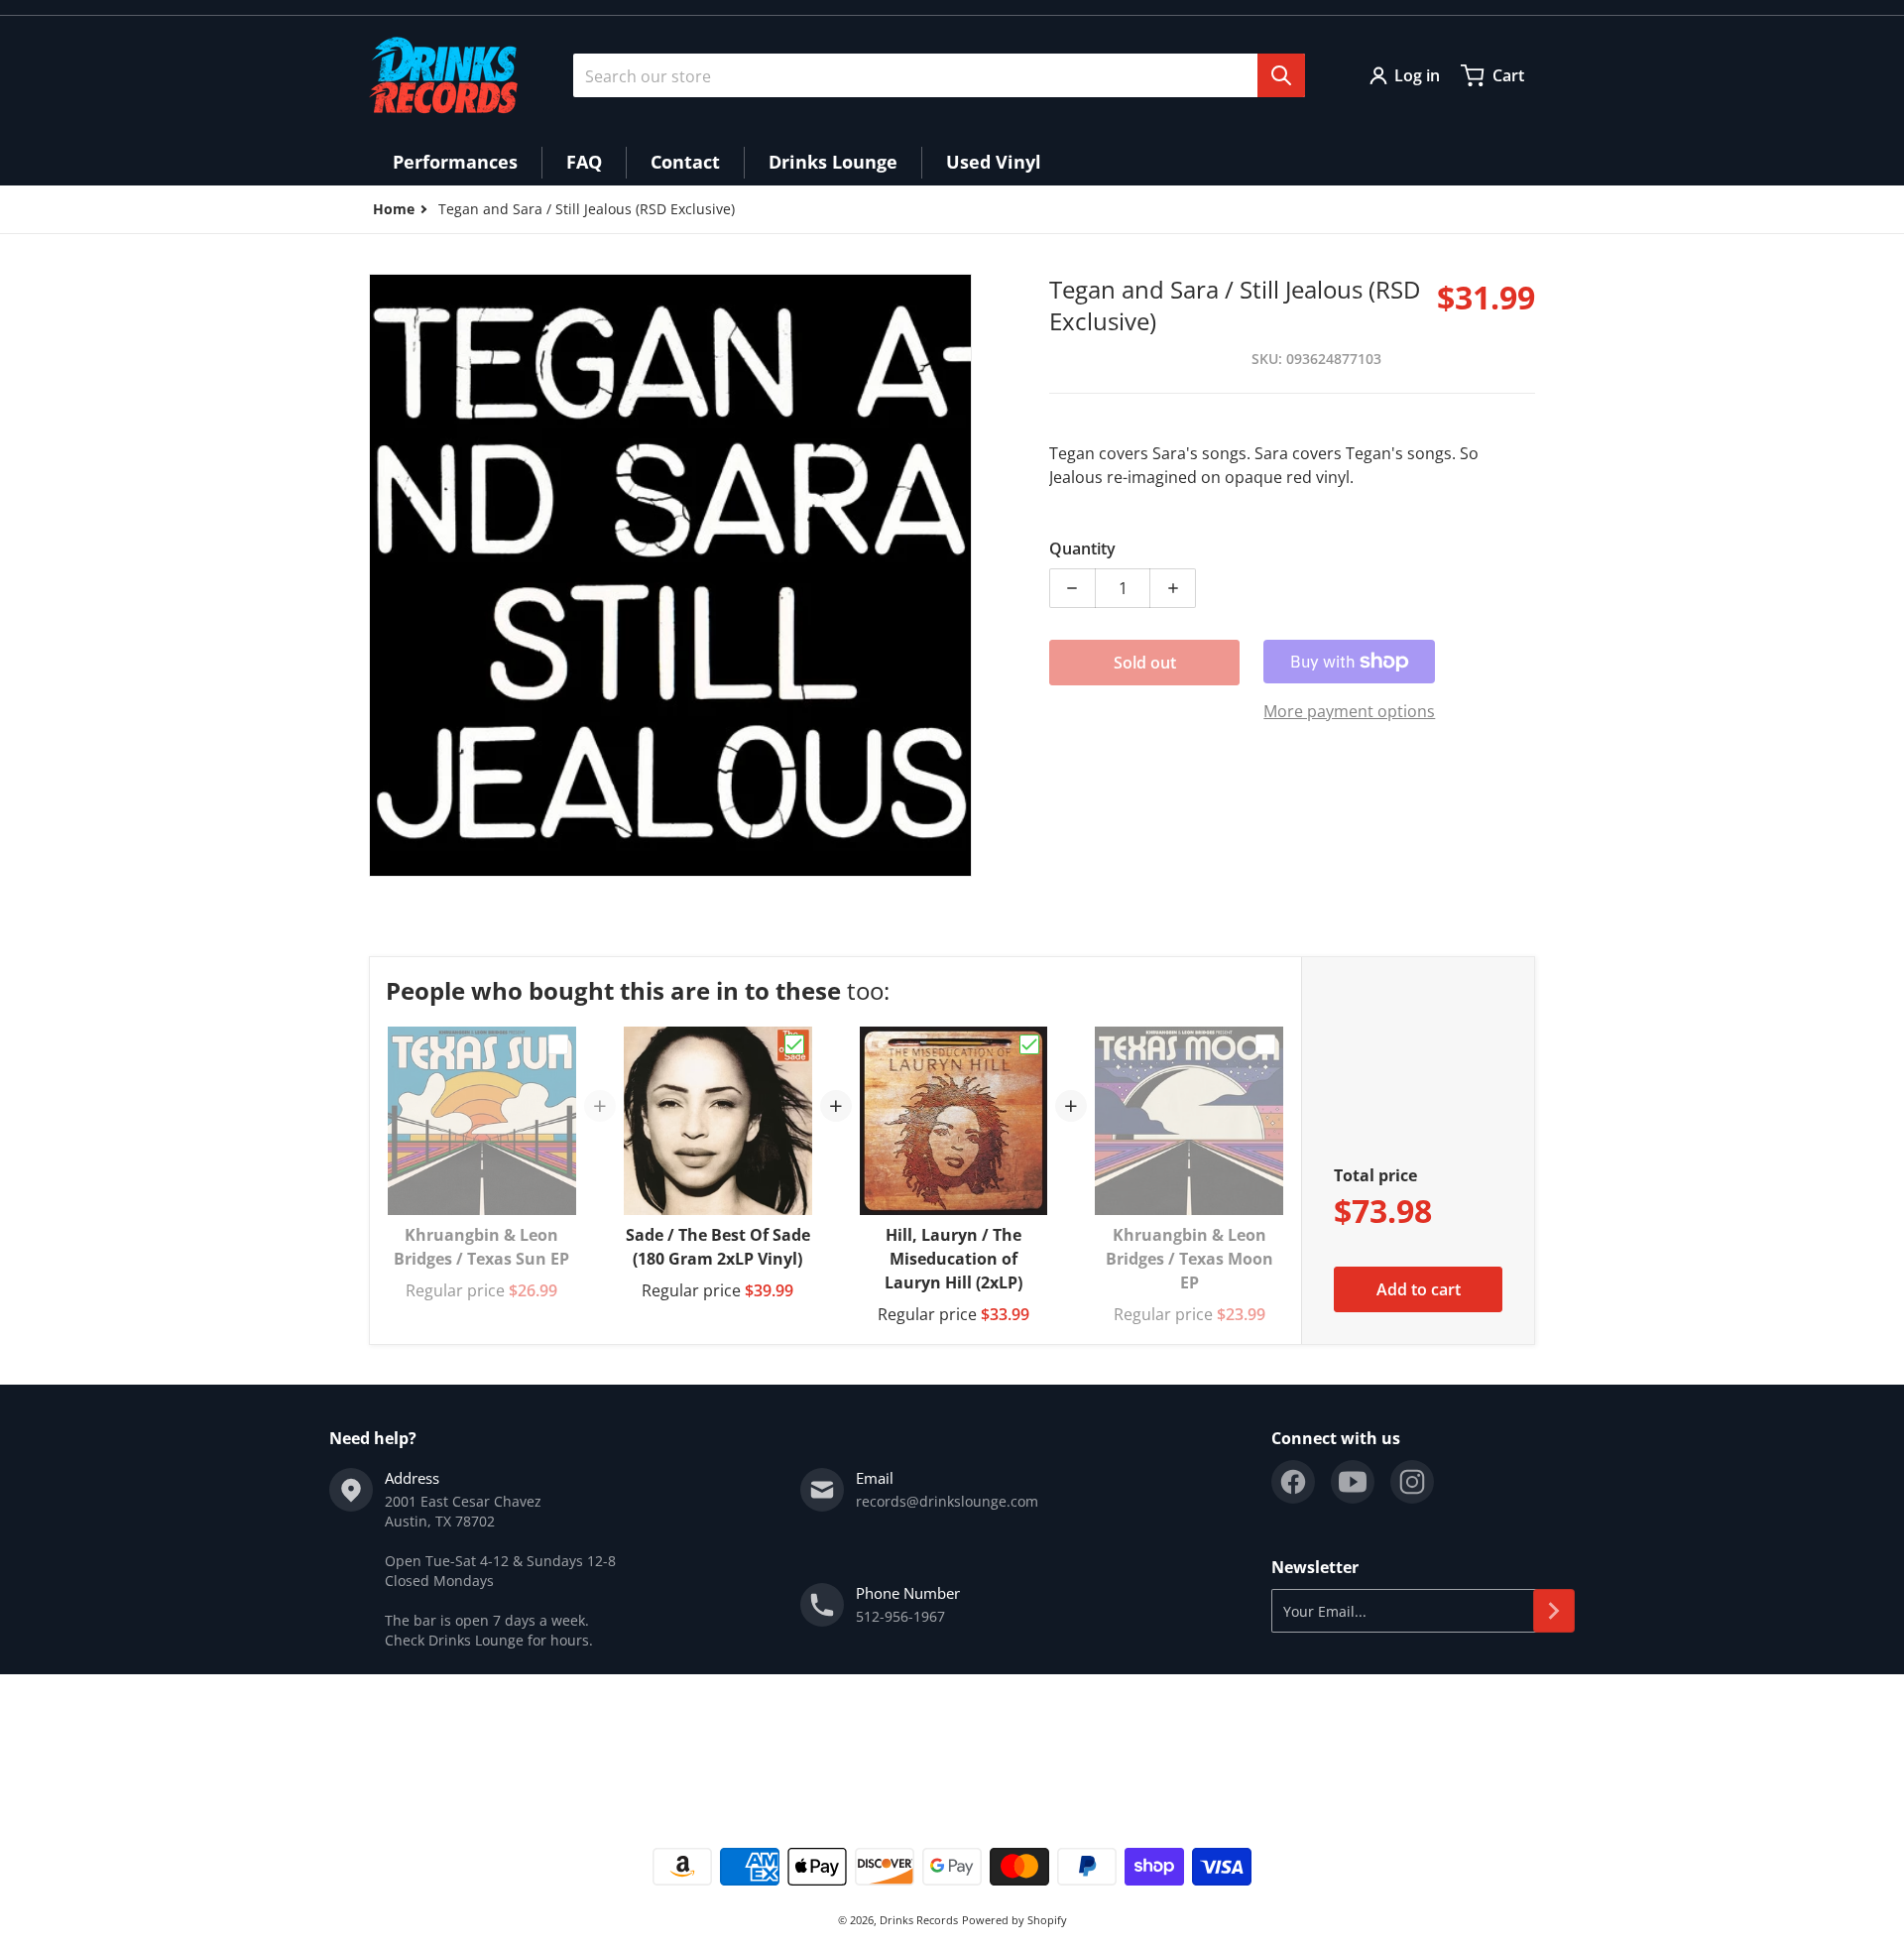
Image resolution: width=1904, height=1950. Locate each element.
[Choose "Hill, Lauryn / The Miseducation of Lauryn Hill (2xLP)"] (1029, 1044)
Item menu (405, 1744)
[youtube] (1353, 1482)
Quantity (1082, 548)
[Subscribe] (1554, 1611)
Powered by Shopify (1014, 1920)
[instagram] (1412, 1482)
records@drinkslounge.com (947, 1501)
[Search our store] (1281, 75)
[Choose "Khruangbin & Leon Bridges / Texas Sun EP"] (558, 1044)
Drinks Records (919, 1920)
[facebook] (1293, 1482)
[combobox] (939, 75)
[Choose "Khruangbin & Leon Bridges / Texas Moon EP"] (1265, 1044)
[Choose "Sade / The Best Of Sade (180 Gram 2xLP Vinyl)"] (794, 1044)
